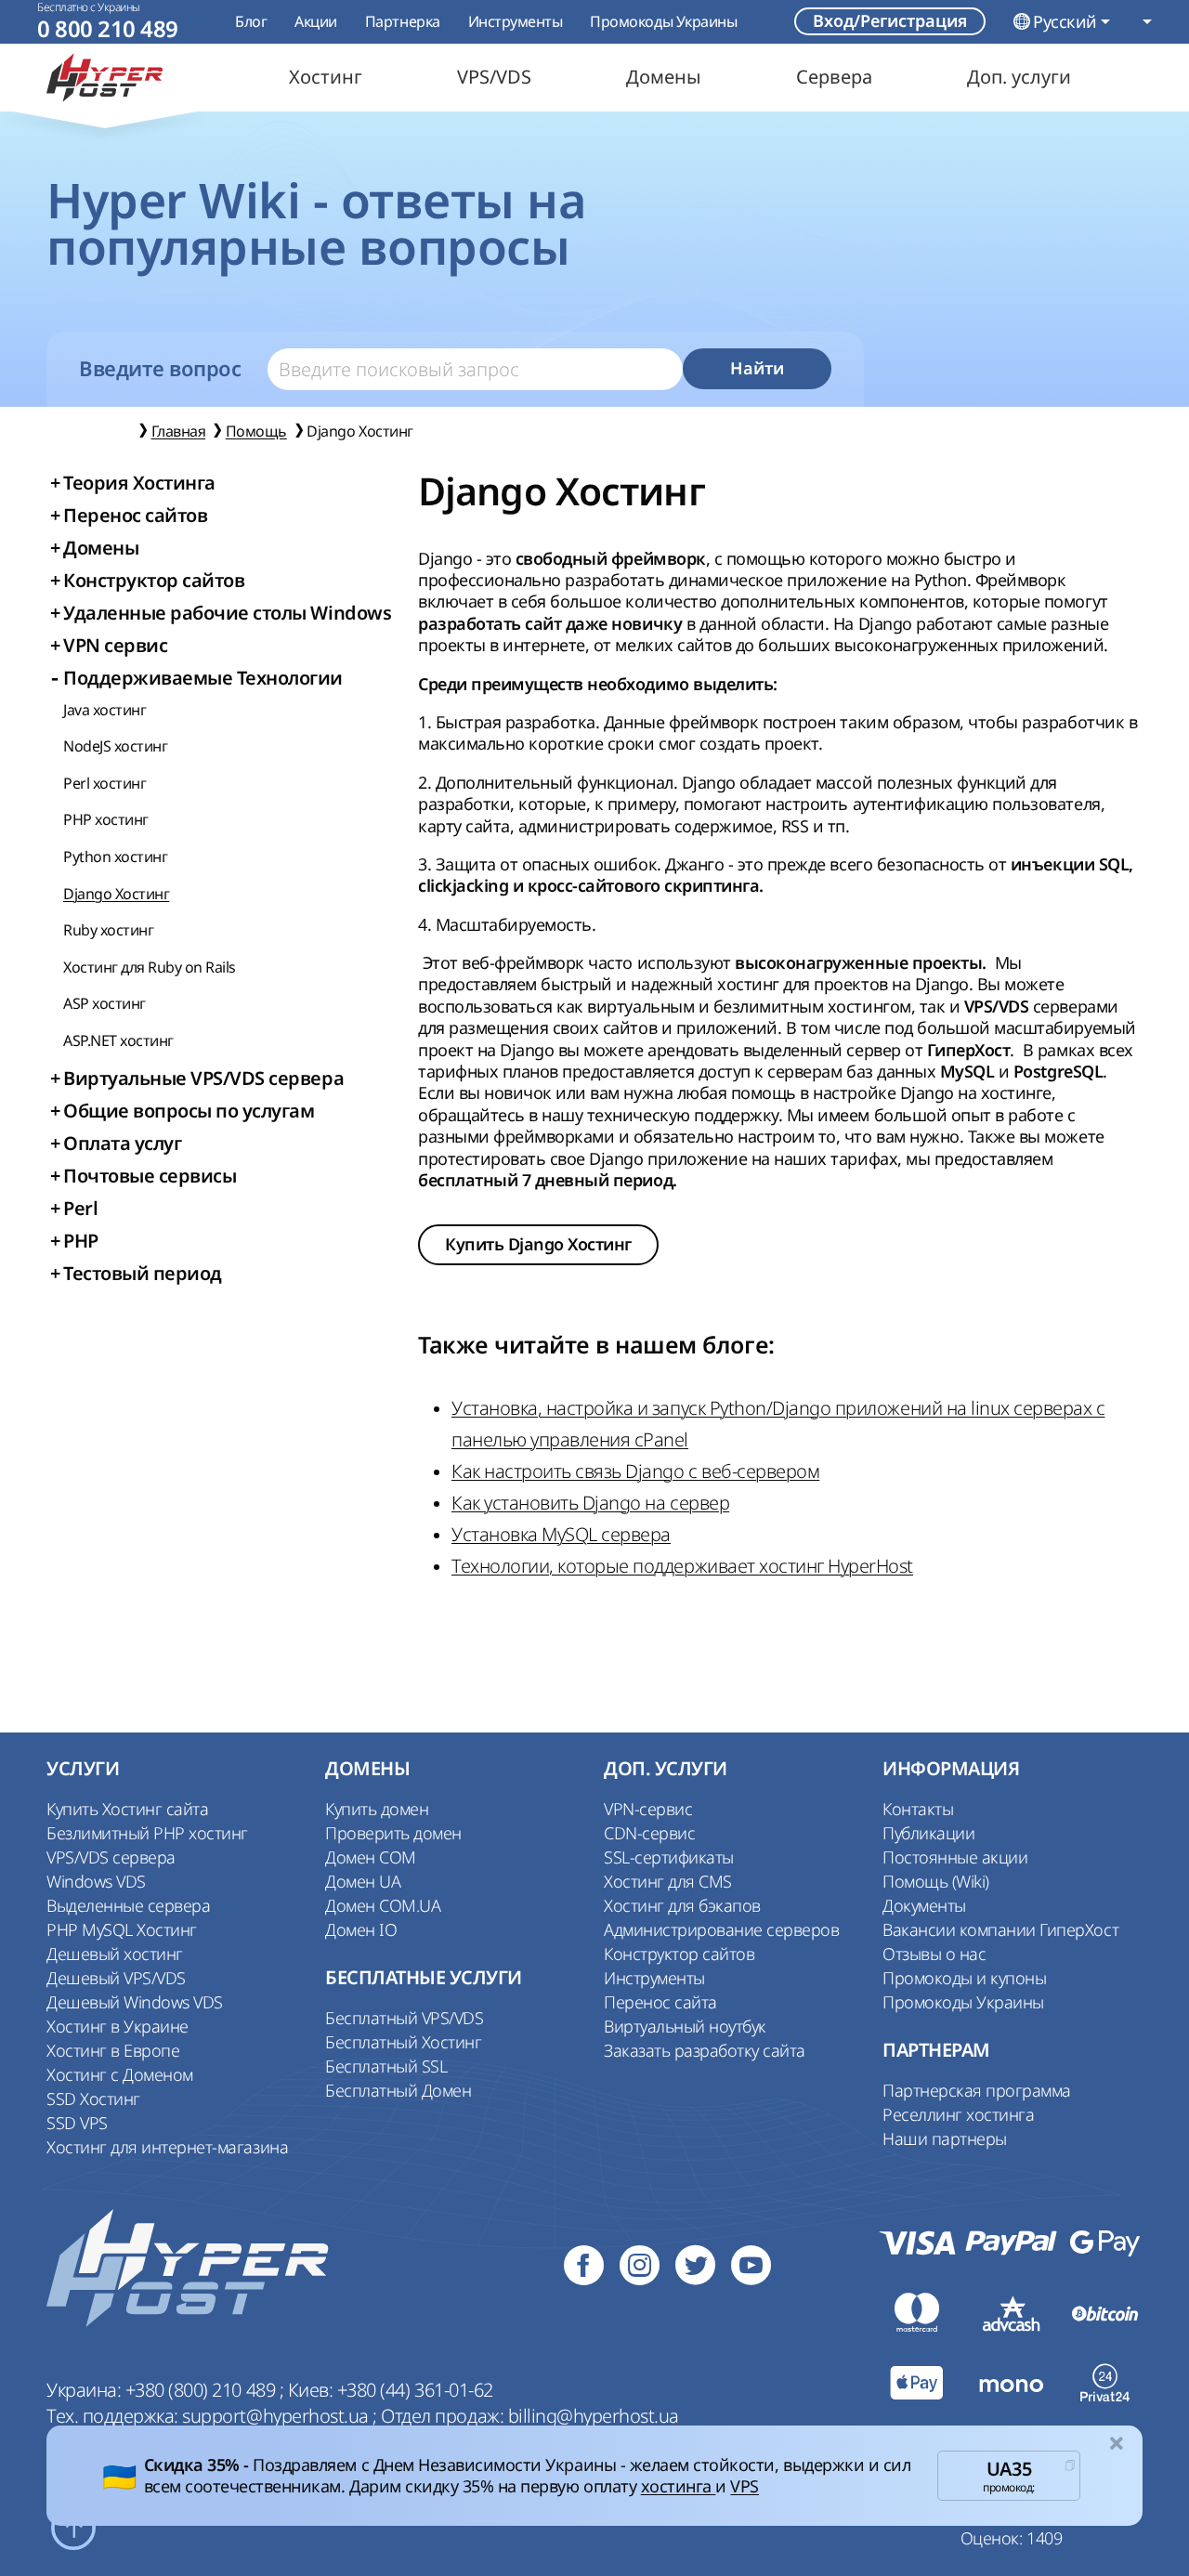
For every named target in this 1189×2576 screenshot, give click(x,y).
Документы (924, 1905)
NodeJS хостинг (115, 746)
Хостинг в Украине (118, 2026)
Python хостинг (115, 856)
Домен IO (361, 1929)
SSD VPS (77, 2123)
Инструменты (516, 21)
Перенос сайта (660, 2002)
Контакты (918, 1809)
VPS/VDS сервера (111, 1857)
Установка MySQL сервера (561, 1534)
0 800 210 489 (108, 29)
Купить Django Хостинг (538, 1244)
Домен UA (363, 1881)
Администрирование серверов (722, 1929)
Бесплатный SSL (386, 2066)
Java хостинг (105, 710)
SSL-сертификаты (669, 1857)
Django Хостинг (116, 894)
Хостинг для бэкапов (682, 1905)
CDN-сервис (649, 1833)
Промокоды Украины (663, 21)
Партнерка (403, 21)
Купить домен (377, 1809)
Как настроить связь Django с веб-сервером (635, 1471)
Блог (251, 21)
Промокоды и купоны (964, 1978)
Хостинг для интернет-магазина (167, 2147)
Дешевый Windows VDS (135, 2002)
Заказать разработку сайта (705, 2050)
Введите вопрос (160, 369)
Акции (316, 21)
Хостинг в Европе (113, 2050)
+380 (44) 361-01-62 (415, 2390)
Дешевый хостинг (115, 1954)
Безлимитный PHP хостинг (147, 1833)
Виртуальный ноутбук (685, 2026)
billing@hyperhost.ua (594, 2416)
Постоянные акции (955, 1857)
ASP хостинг (105, 1003)
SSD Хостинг (93, 2099)
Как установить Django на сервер (590, 1503)
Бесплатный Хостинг (403, 2042)
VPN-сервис (648, 1809)
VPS (745, 2486)
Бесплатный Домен (398, 2090)
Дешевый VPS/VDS (116, 1978)
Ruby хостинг (108, 930)
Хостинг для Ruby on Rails (150, 967)
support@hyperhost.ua (277, 2416)
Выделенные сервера (128, 1905)
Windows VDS (96, 1881)
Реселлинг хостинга (958, 2114)
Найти (757, 368)
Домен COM (371, 1857)
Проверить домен (393, 1833)
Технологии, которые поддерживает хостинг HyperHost (682, 1566)
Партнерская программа (977, 2090)
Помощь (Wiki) (936, 1881)
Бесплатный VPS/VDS (404, 2018)
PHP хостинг (106, 819)
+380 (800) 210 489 (203, 2390)
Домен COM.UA (383, 1905)
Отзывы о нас (934, 1954)
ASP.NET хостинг (118, 1040)
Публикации (928, 1833)
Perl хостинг (105, 783)
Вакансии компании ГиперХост (1000, 1929)
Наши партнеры (945, 2138)
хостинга (679, 2486)
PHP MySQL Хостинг (122, 1929)
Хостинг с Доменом (120, 2074)
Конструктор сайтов (679, 1954)
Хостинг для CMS (668, 1881)
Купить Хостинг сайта (127, 1809)
